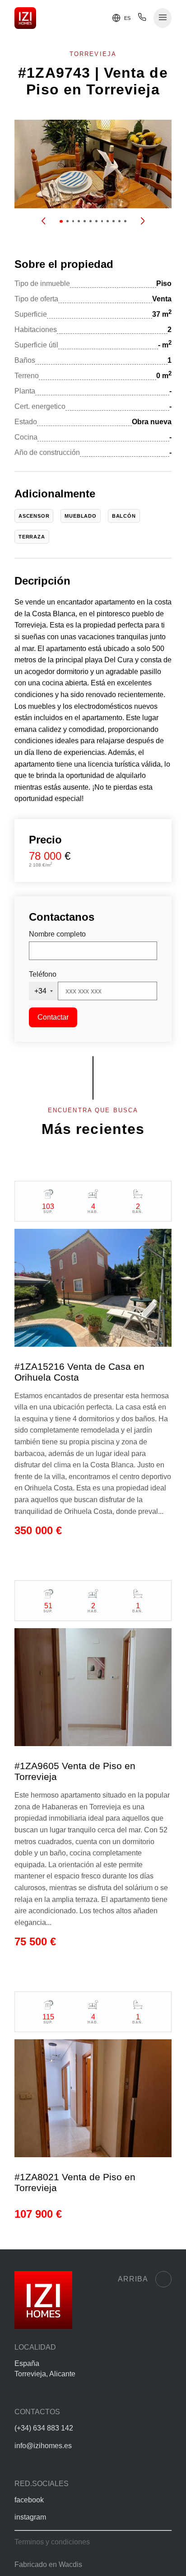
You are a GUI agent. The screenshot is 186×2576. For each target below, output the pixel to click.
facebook (29, 2500)
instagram (30, 2517)
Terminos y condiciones (52, 2542)
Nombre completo (57, 934)
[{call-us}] (142, 19)
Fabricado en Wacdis (48, 2564)
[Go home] (25, 18)
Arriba (133, 2279)
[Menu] (163, 18)
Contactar (53, 1017)
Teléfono (43, 974)
